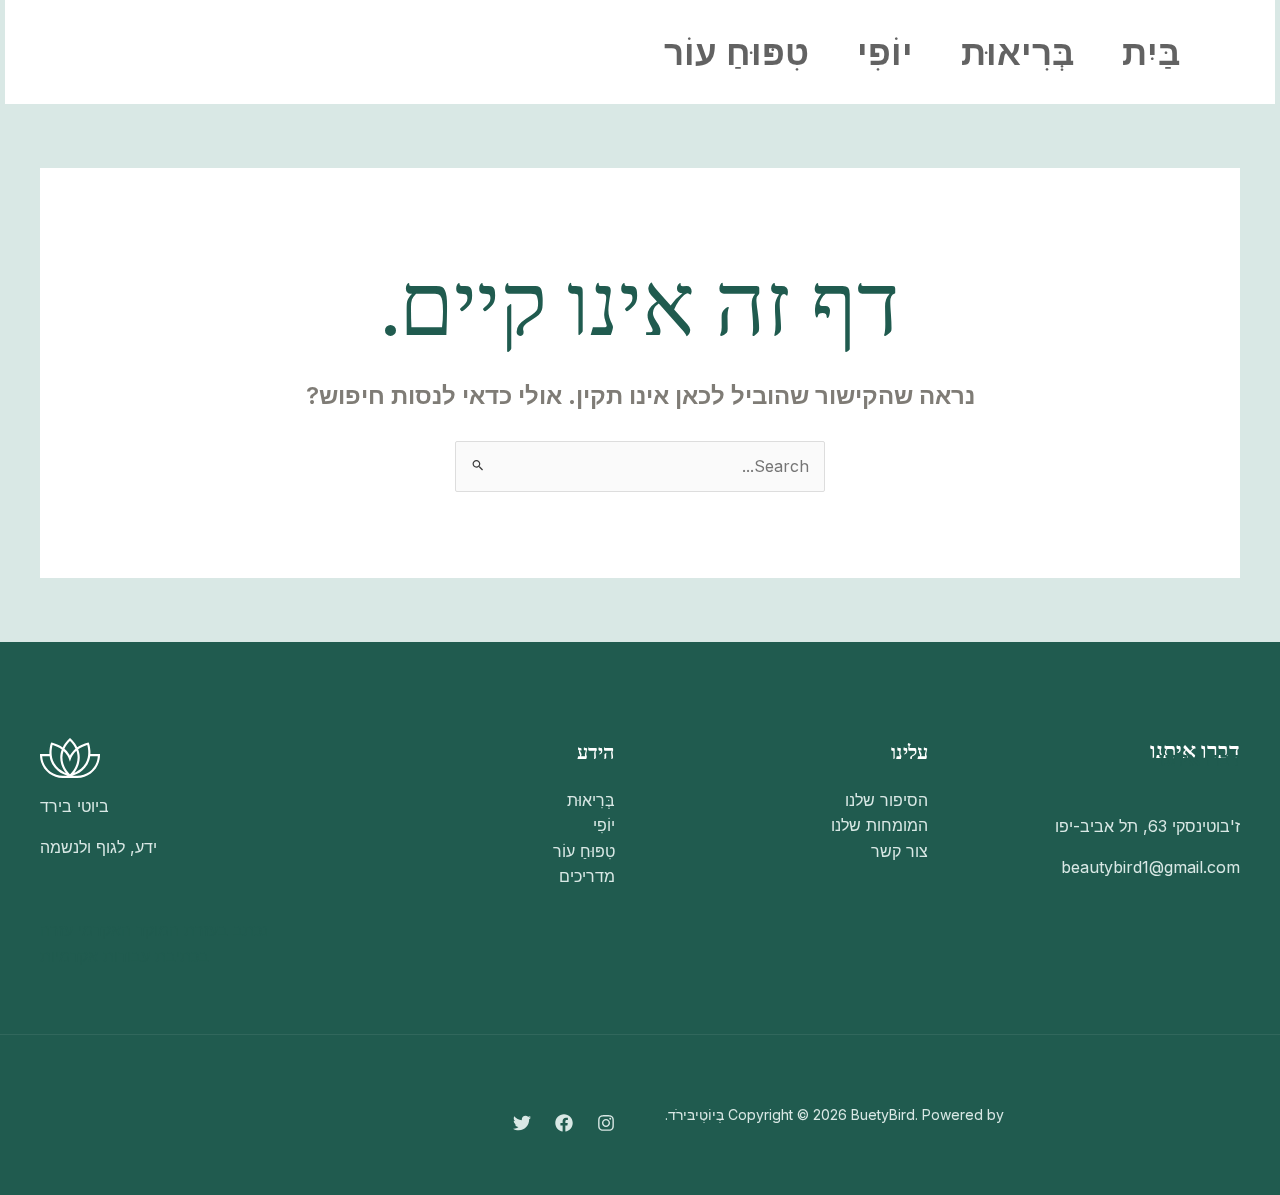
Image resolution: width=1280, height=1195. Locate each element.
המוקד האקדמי (128, 930)
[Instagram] (309, 53)
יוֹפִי (885, 52)
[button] (115, 52)
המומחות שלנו (879, 825)
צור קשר (899, 851)
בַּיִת (1151, 52)
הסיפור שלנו (886, 800)
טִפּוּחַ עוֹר (736, 52)
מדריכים (587, 876)
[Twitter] (221, 53)
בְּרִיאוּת (1017, 52)
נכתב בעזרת (226, 930)
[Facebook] (265, 53)
